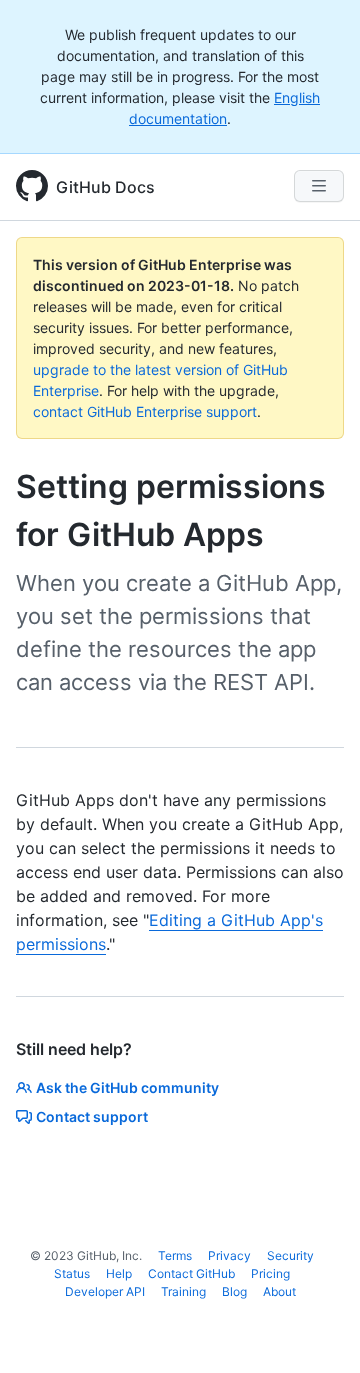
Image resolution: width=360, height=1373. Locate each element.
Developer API (105, 1291)
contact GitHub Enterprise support (145, 411)
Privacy (229, 1255)
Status (72, 1273)
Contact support (92, 1116)
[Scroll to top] (316, 1329)
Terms (175, 1255)
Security (290, 1255)
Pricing (270, 1273)
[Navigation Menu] (319, 186)
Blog (234, 1291)
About (279, 1291)
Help (119, 1273)
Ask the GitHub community (127, 1087)
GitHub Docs (105, 187)
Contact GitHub (191, 1273)
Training (183, 1291)
